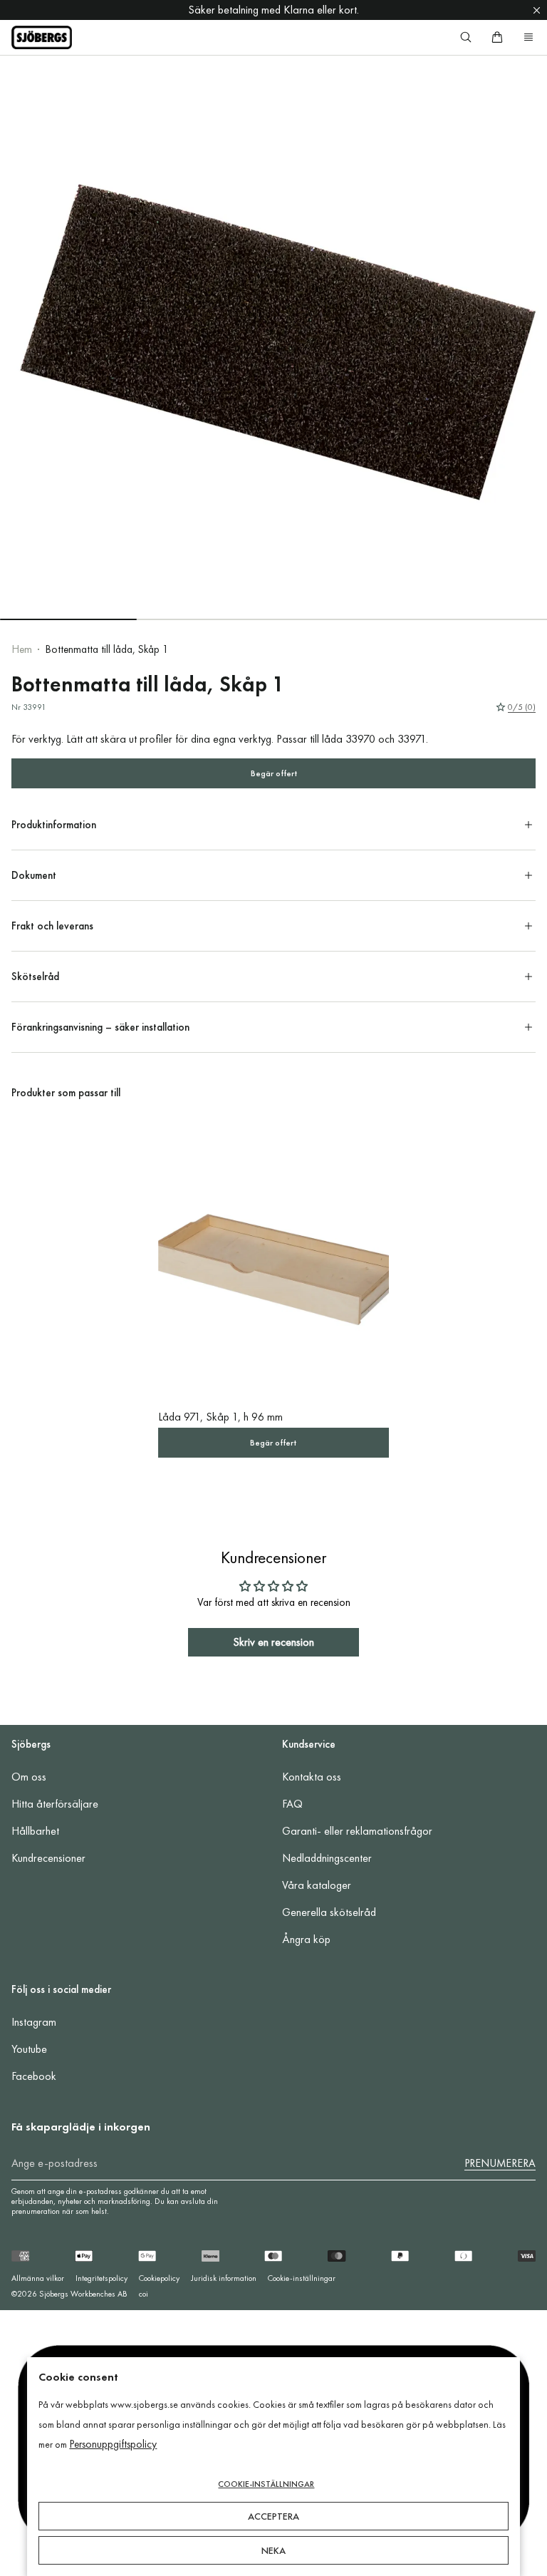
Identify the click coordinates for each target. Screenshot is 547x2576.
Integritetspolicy (101, 2278)
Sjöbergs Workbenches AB (83, 2294)
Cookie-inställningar (302, 2278)
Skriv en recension (273, 1642)
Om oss (29, 1777)
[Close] (537, 10)
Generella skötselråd (329, 1912)
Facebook (34, 2076)
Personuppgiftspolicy (113, 2444)
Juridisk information (224, 2278)
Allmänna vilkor (38, 2278)
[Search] (466, 37)
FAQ (292, 1804)
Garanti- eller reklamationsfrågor (357, 1831)
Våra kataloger (317, 1885)
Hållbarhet (35, 1831)
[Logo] (42, 37)
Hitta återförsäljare (55, 1804)
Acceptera (273, 2516)
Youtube (29, 2049)
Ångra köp (306, 1939)
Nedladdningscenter (327, 1858)
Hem (22, 649)
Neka (273, 2550)
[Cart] (497, 37)
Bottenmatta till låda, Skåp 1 (107, 649)
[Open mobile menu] (528, 37)
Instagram (34, 2022)
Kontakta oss (312, 1777)
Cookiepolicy (159, 2278)
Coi (144, 2294)
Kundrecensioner (48, 1858)
